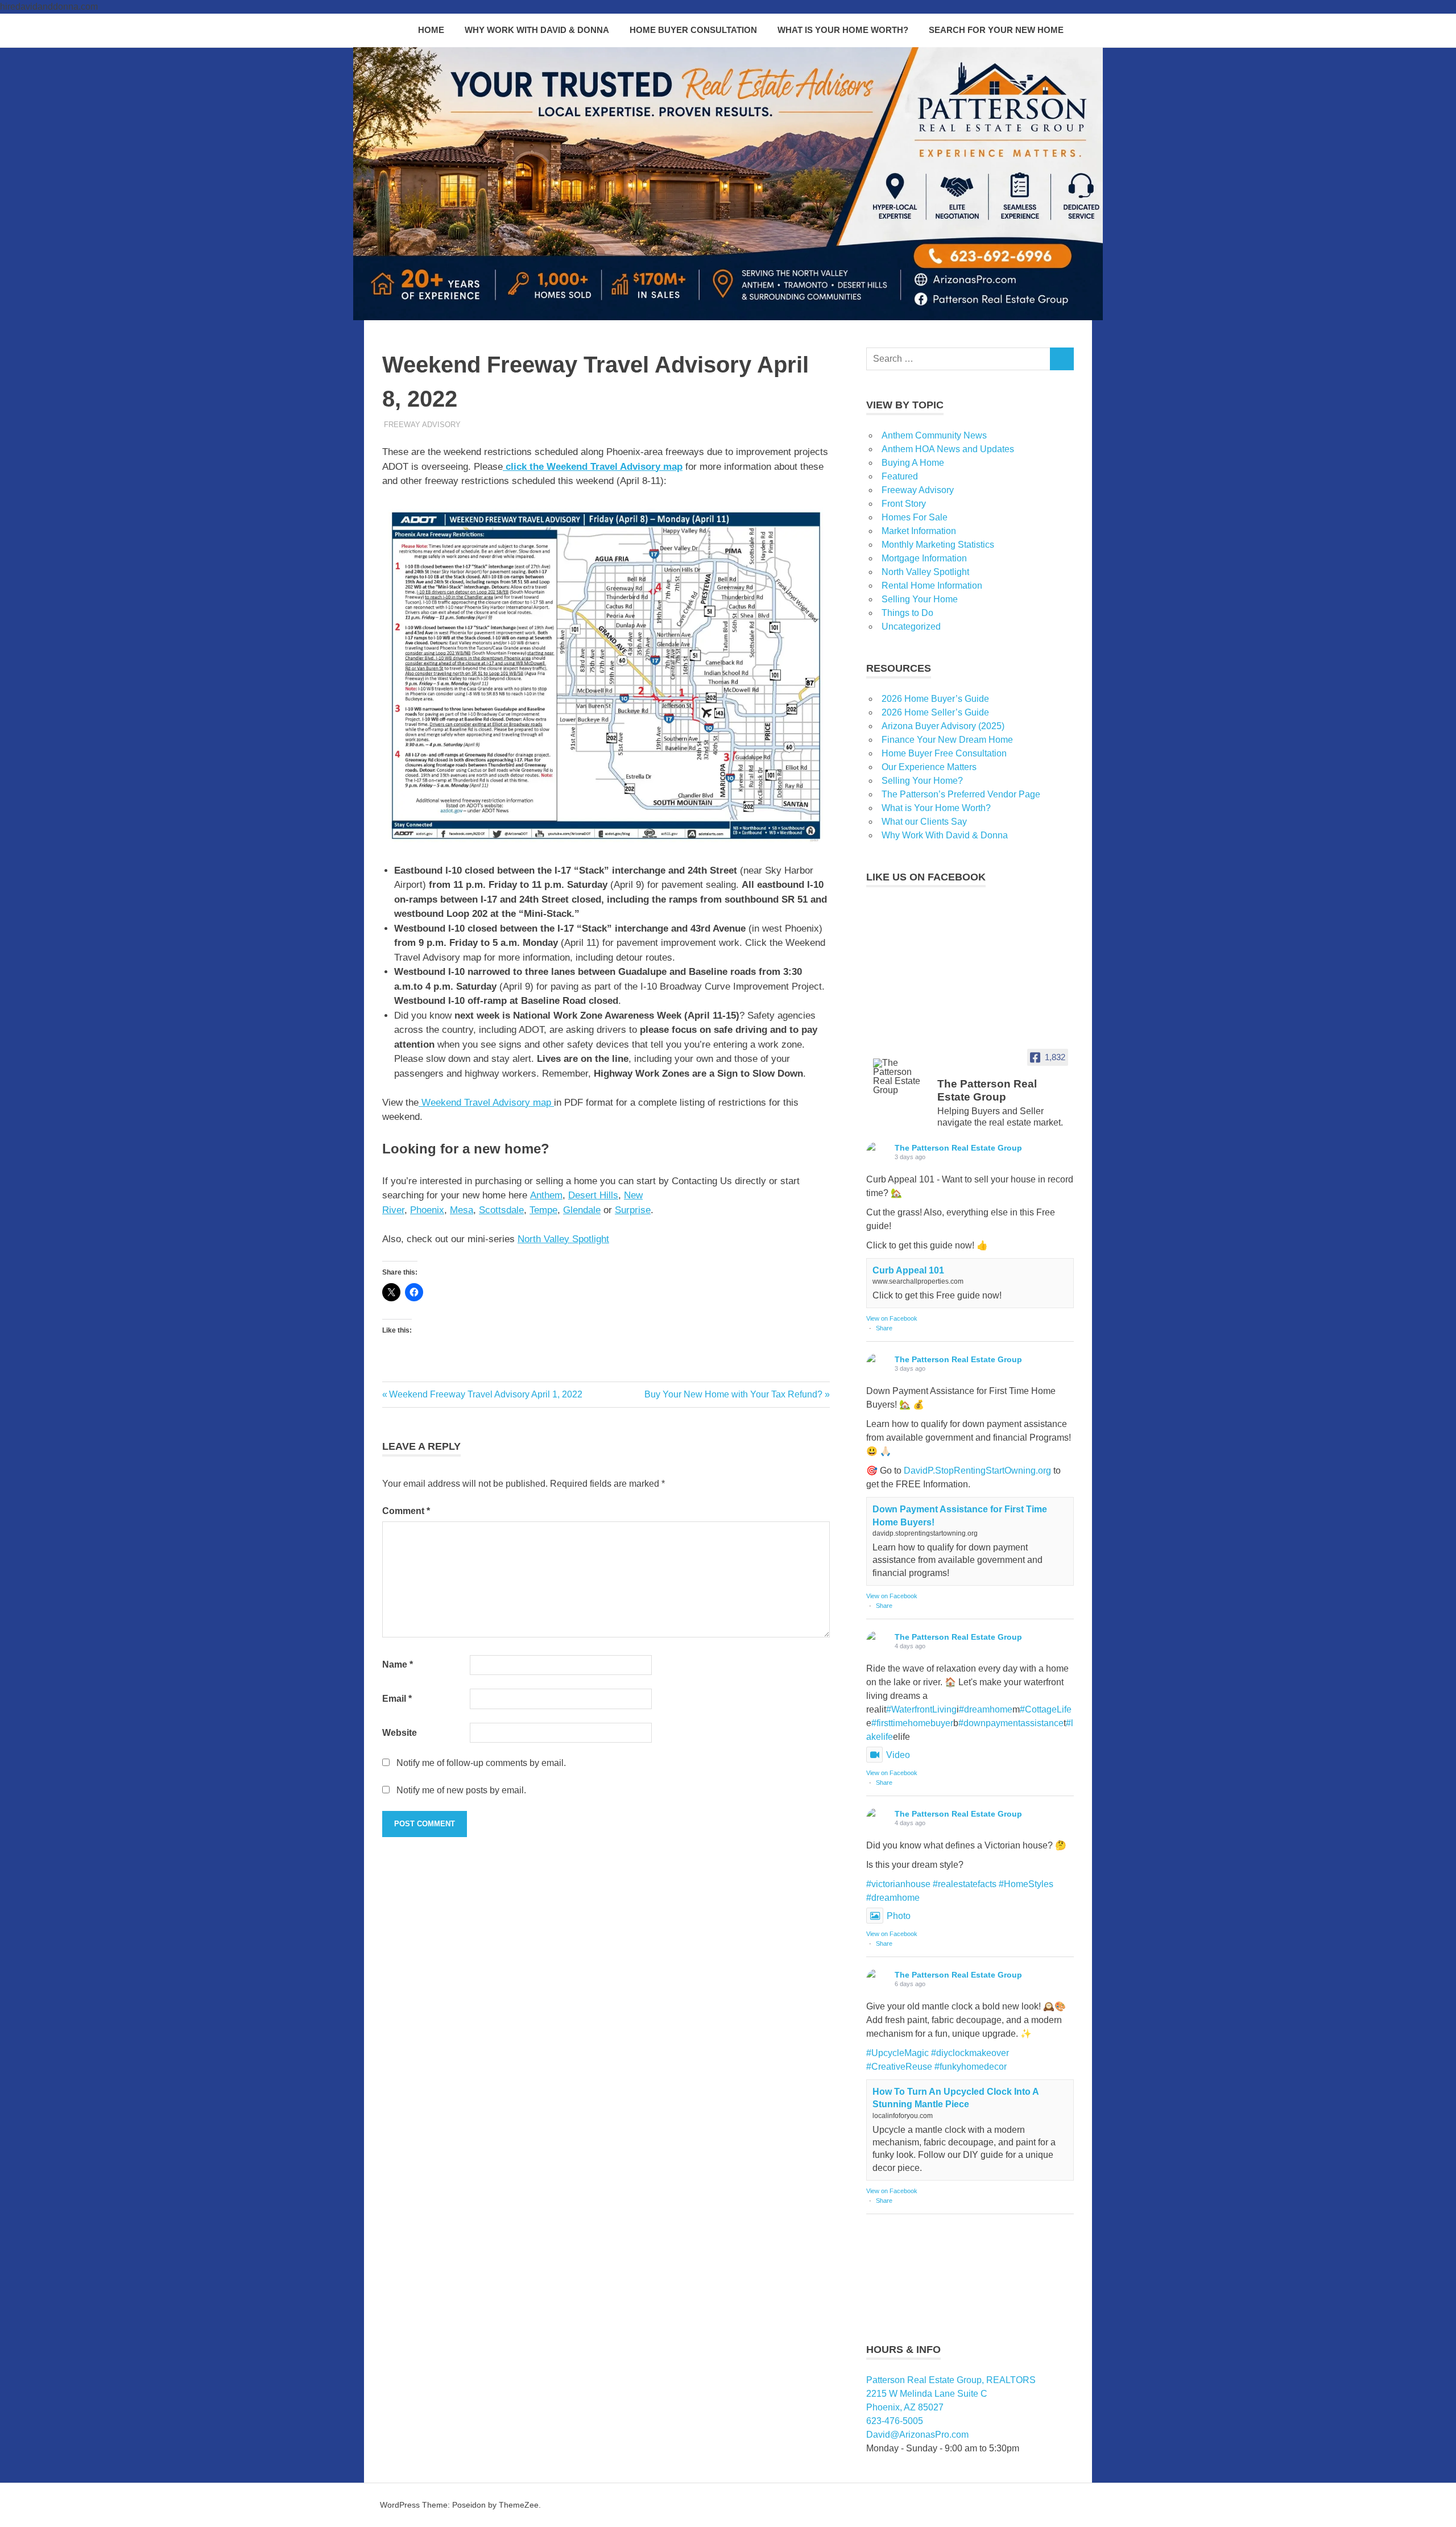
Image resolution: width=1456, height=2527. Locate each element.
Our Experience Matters (929, 767)
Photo (899, 1916)
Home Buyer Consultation (693, 30)
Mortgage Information (924, 558)
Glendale (582, 1210)
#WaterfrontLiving (921, 1709)
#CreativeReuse (899, 2067)
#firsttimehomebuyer (912, 1723)
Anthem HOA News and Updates (948, 449)
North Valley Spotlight (563, 1239)
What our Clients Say (924, 822)
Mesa (462, 1210)
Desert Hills (593, 1195)
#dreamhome (986, 1709)
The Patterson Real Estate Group (958, 1148)
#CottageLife (1046, 1709)
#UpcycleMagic (897, 2053)
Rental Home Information (932, 586)
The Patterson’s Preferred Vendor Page (961, 794)
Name (398, 1664)
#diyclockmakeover (970, 2053)
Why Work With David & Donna (537, 30)
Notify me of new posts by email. (461, 1790)
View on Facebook (892, 1318)
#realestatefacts (965, 1884)
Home (431, 30)
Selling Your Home (920, 599)
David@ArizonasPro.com (917, 2435)
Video (898, 1755)
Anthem (546, 1195)
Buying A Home (913, 463)
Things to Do (907, 613)
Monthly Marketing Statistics (938, 545)
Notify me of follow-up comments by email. (481, 1763)
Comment (406, 1511)
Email (397, 1699)
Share (884, 1328)
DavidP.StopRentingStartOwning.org (977, 1471)
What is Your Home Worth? (843, 30)
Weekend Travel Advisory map (486, 1103)
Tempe (543, 1210)
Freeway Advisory (422, 425)
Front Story (904, 504)
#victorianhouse (898, 1884)
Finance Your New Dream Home (947, 740)
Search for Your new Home (996, 30)
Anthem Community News (934, 435)
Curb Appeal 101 (908, 1270)
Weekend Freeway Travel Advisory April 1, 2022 (485, 1394)
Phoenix (427, 1210)
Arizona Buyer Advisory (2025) (943, 726)
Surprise (633, 1210)
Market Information (919, 531)
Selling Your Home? (922, 781)
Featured (900, 476)
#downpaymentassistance (1011, 1723)
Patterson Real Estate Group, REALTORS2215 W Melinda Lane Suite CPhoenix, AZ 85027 (951, 2394)
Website (400, 1733)
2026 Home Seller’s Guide (935, 712)
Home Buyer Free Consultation (944, 753)
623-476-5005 (895, 2421)
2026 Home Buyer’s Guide (935, 699)
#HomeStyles (1026, 1884)
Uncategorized (911, 626)
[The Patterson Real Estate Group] (900, 1077)
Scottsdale (501, 1210)
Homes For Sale (915, 517)
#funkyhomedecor (971, 2067)
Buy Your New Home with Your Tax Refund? (733, 1394)
